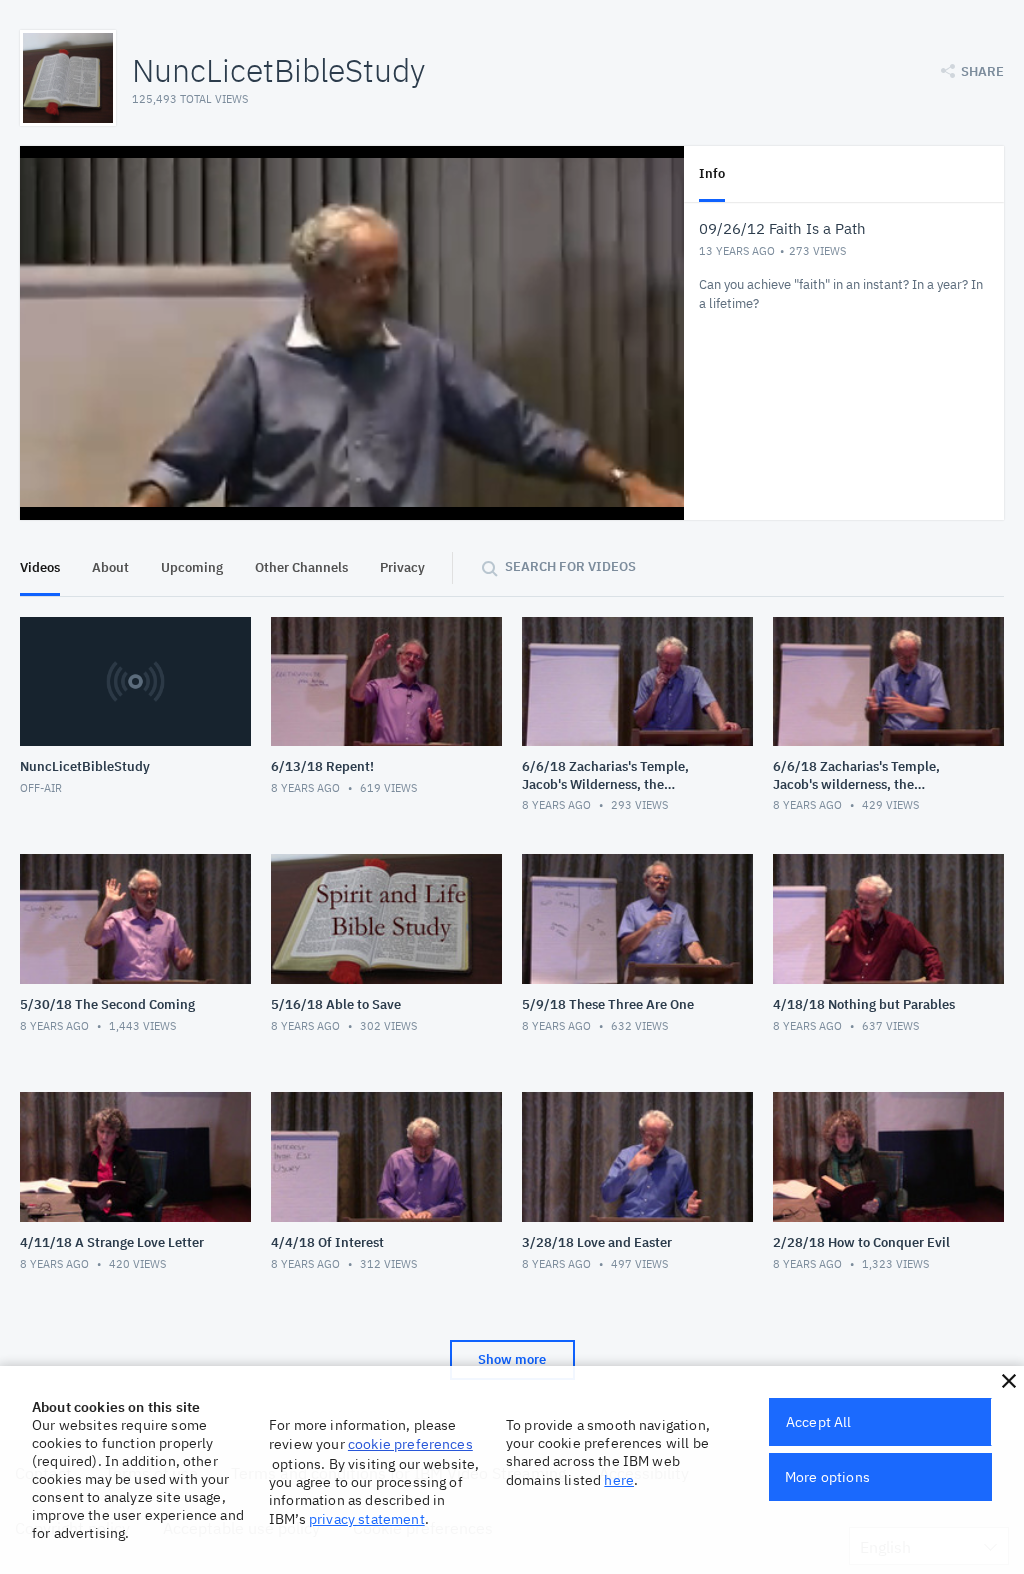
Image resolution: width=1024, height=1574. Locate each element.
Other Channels (301, 567)
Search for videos (570, 566)
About (110, 567)
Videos (40, 567)
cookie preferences (410, 1444)
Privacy (402, 567)
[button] (1009, 1381)
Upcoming (192, 567)
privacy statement (367, 1519)
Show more (512, 1359)
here (619, 1480)
